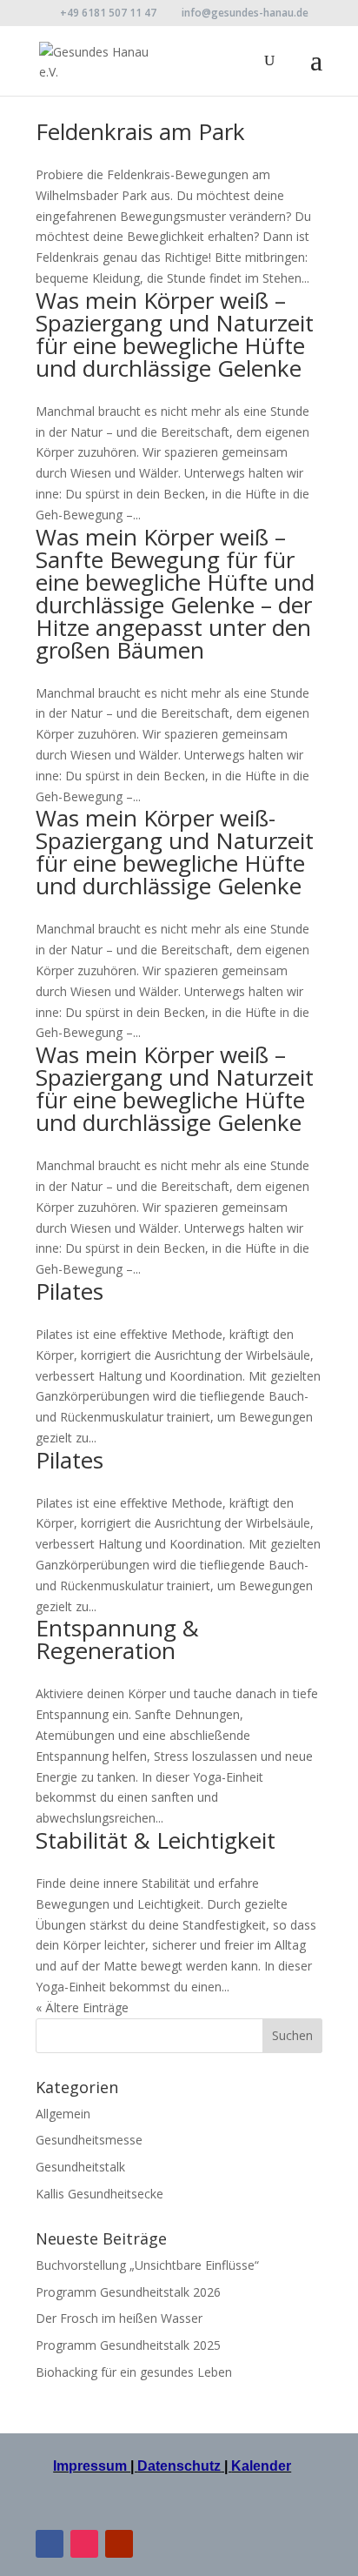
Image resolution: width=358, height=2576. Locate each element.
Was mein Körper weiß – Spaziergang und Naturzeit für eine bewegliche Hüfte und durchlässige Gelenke (175, 334)
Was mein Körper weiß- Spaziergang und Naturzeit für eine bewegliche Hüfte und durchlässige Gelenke (175, 852)
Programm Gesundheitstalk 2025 (128, 2345)
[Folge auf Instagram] (84, 2544)
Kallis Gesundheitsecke (99, 2194)
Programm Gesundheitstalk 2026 (128, 2292)
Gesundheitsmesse (89, 2140)
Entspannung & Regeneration (117, 1639)
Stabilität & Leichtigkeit (156, 1840)
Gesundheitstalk (80, 2167)
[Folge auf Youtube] (119, 2544)
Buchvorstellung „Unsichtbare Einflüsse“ (147, 2265)
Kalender (261, 2466)
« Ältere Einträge (82, 2007)
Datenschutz (179, 2466)
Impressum (92, 2466)
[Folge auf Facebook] (50, 2544)
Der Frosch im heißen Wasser (119, 2318)
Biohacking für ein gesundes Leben (134, 2372)
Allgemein (63, 2114)
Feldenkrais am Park (140, 131)
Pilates (70, 1291)
